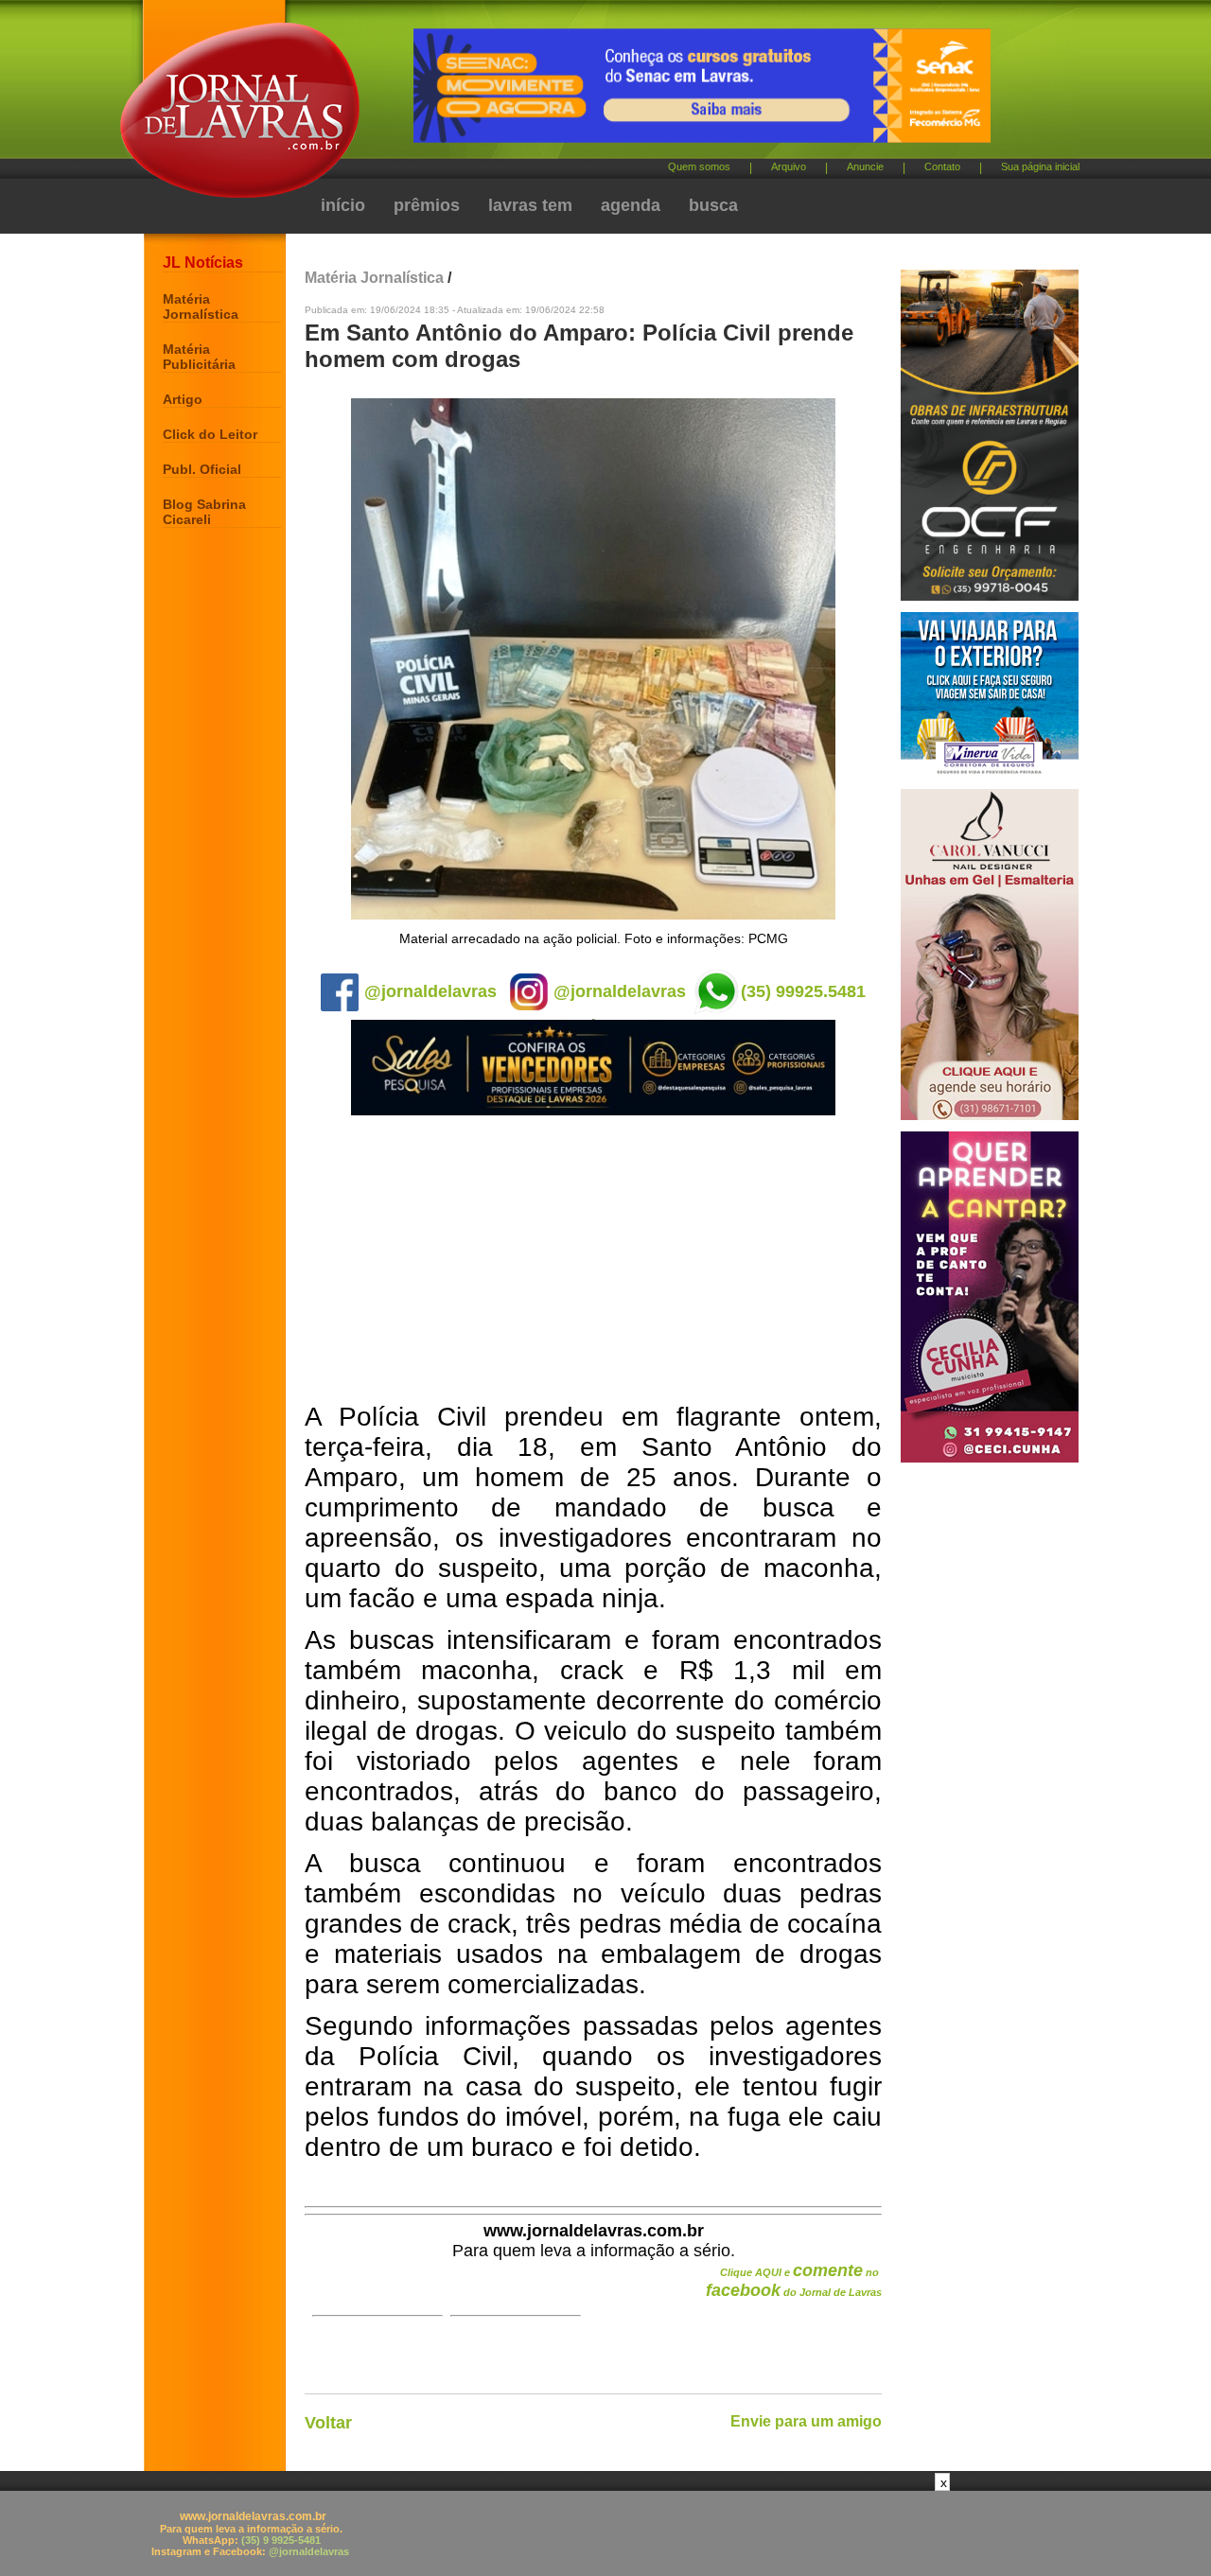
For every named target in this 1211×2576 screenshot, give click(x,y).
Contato (942, 166)
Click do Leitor (210, 434)
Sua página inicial (1040, 166)
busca (713, 205)
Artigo (183, 399)
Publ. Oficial (202, 469)
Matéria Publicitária (199, 357)
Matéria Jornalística (201, 307)
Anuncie (865, 166)
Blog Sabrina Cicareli (204, 512)
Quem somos (699, 166)
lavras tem (530, 205)
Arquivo (789, 166)
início (343, 205)
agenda (631, 205)
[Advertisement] (593, 1260)
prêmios (427, 205)
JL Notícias (203, 263)
